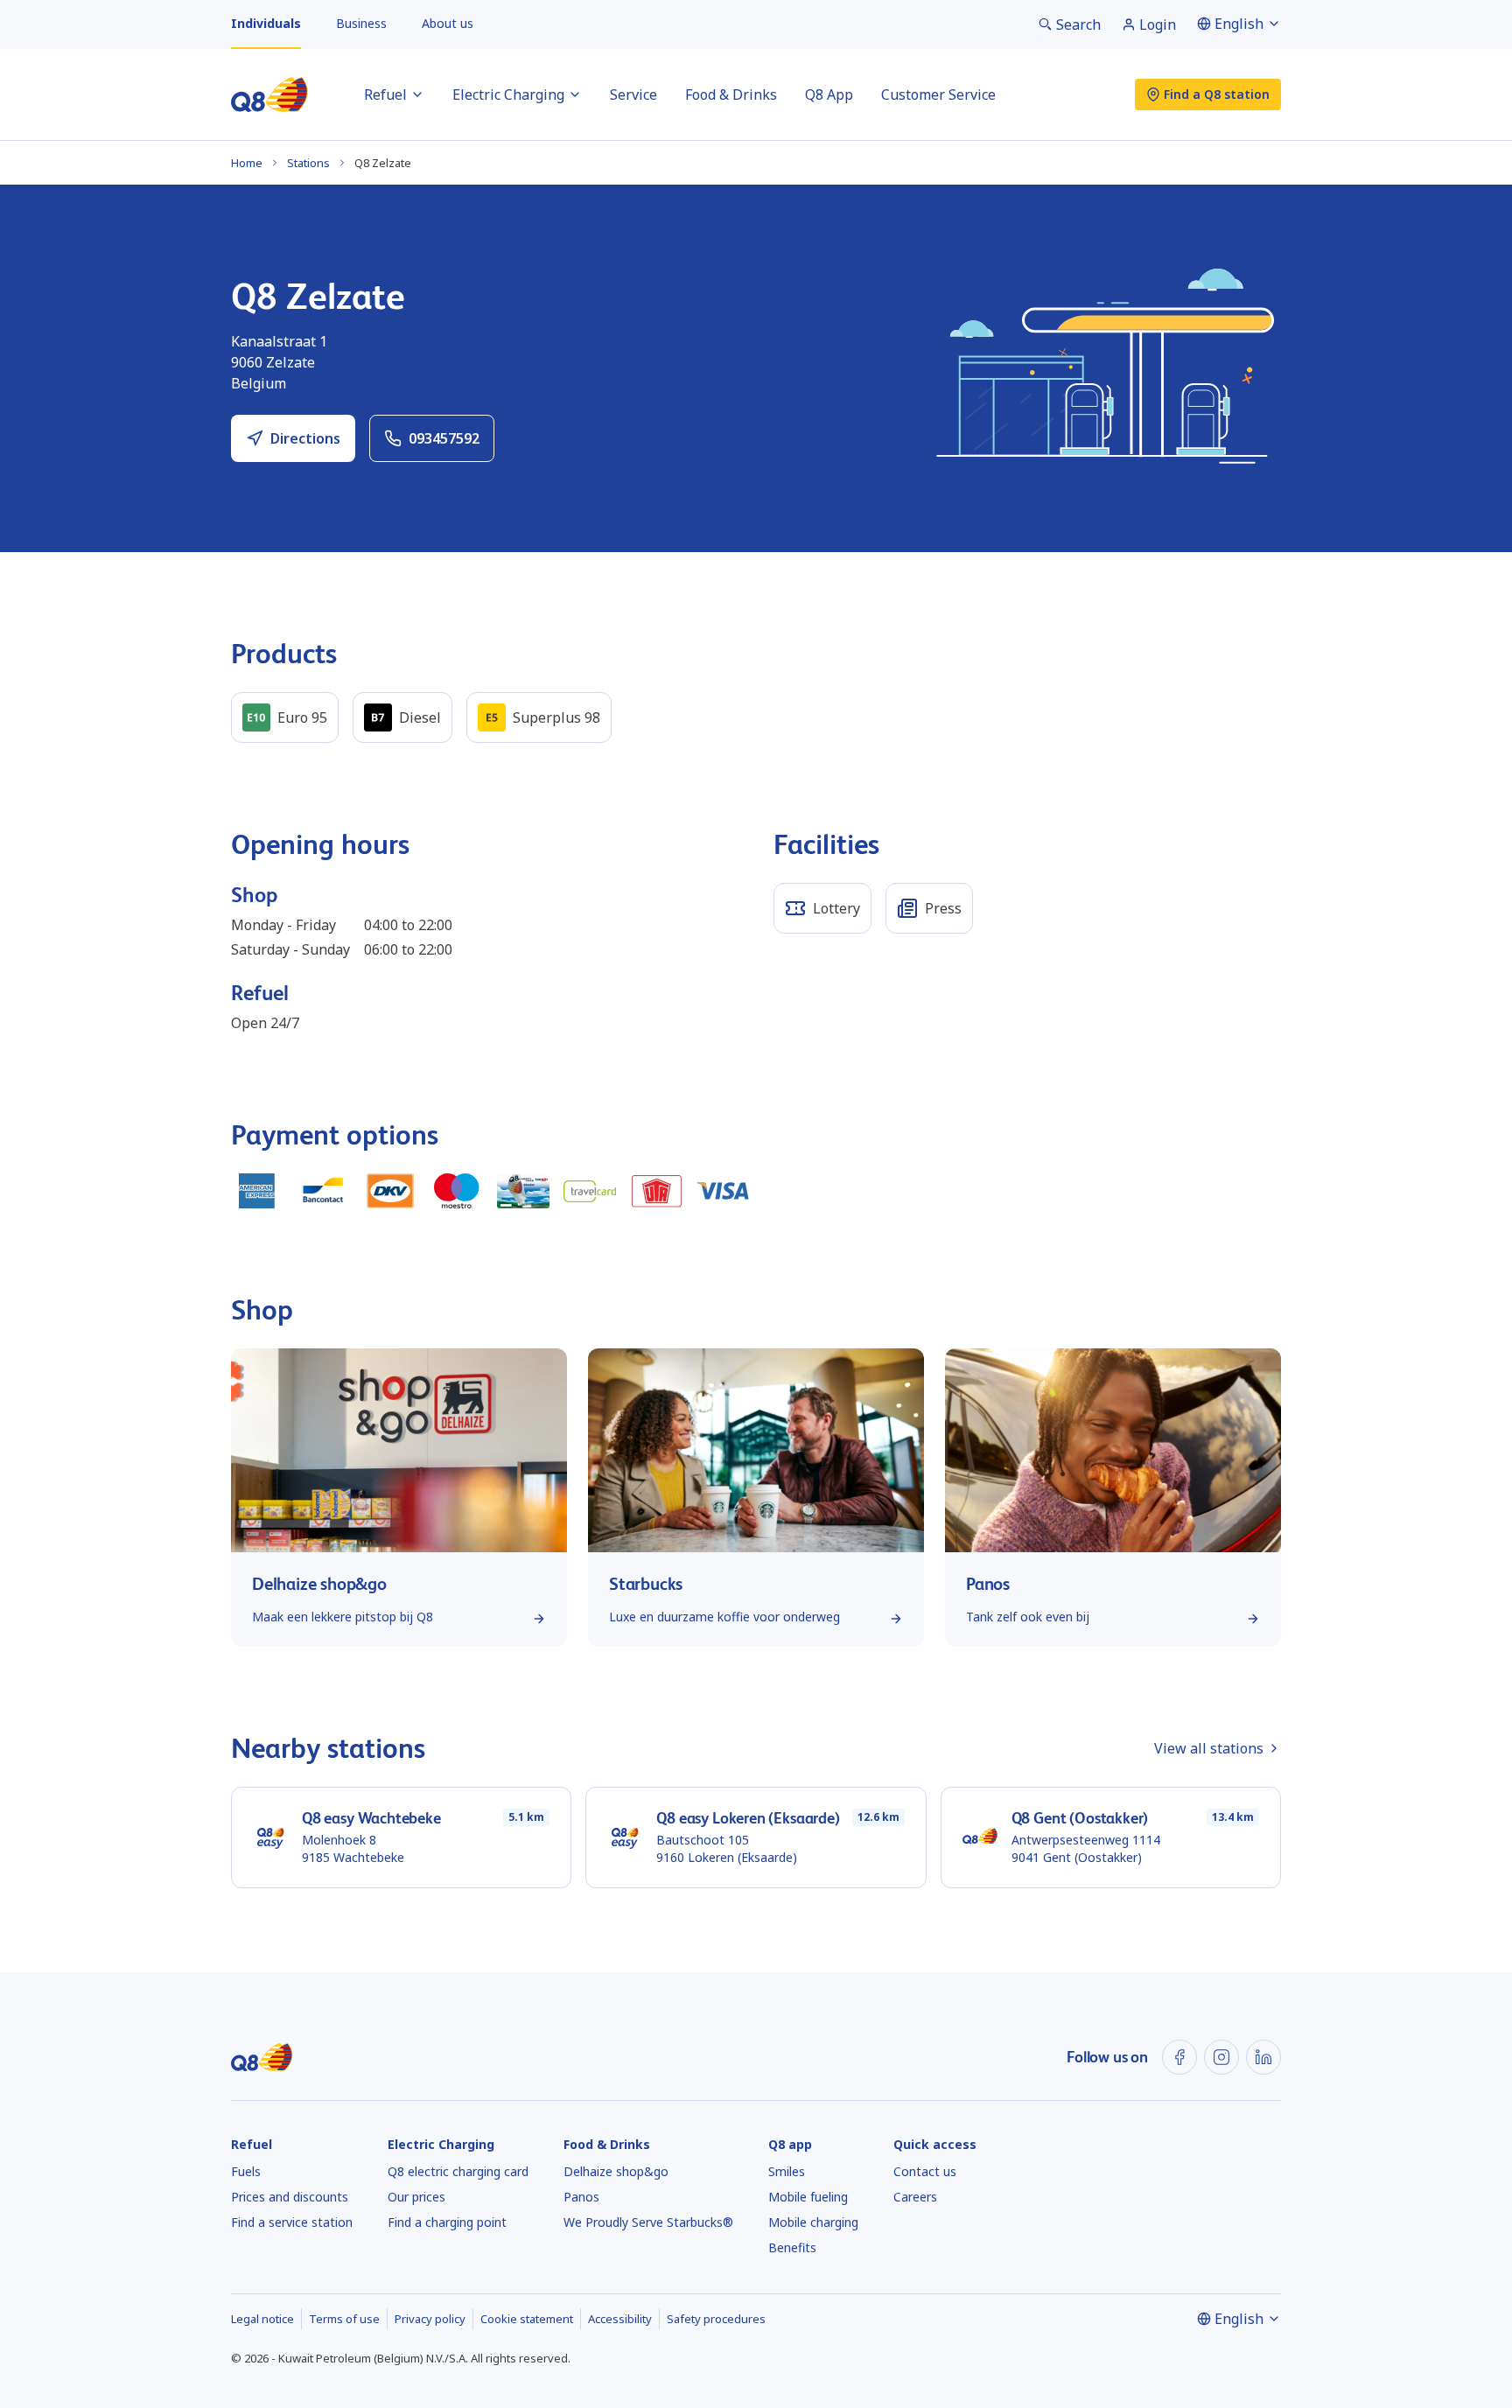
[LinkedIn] (1263, 2057)
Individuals (266, 23)
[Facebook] (1179, 2057)
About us (448, 23)
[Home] (269, 94)
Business (361, 23)
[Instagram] (1221, 2057)
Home (247, 163)
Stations (308, 163)
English (1239, 24)
